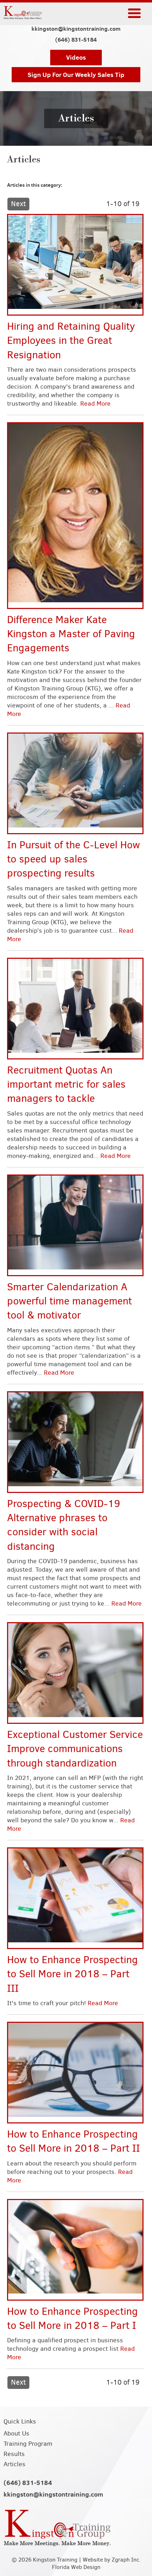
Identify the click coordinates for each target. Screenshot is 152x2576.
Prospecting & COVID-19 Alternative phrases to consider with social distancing (64, 1525)
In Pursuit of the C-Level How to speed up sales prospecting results (74, 859)
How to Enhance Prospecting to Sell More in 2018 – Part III (72, 1974)
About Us (16, 2433)
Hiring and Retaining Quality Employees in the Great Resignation (71, 340)
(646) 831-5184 (76, 40)
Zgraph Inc (125, 2560)
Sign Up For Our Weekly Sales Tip (76, 75)
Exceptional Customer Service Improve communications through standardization (75, 1749)
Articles (14, 2464)
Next (18, 204)
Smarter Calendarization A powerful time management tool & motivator (69, 1301)
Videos (76, 57)
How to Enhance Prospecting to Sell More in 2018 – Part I (72, 2318)
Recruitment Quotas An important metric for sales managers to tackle (66, 1084)
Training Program (28, 2444)
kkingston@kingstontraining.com (76, 29)
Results (14, 2454)
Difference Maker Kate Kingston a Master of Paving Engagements (71, 634)
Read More (95, 404)
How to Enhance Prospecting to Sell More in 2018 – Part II (74, 2141)
